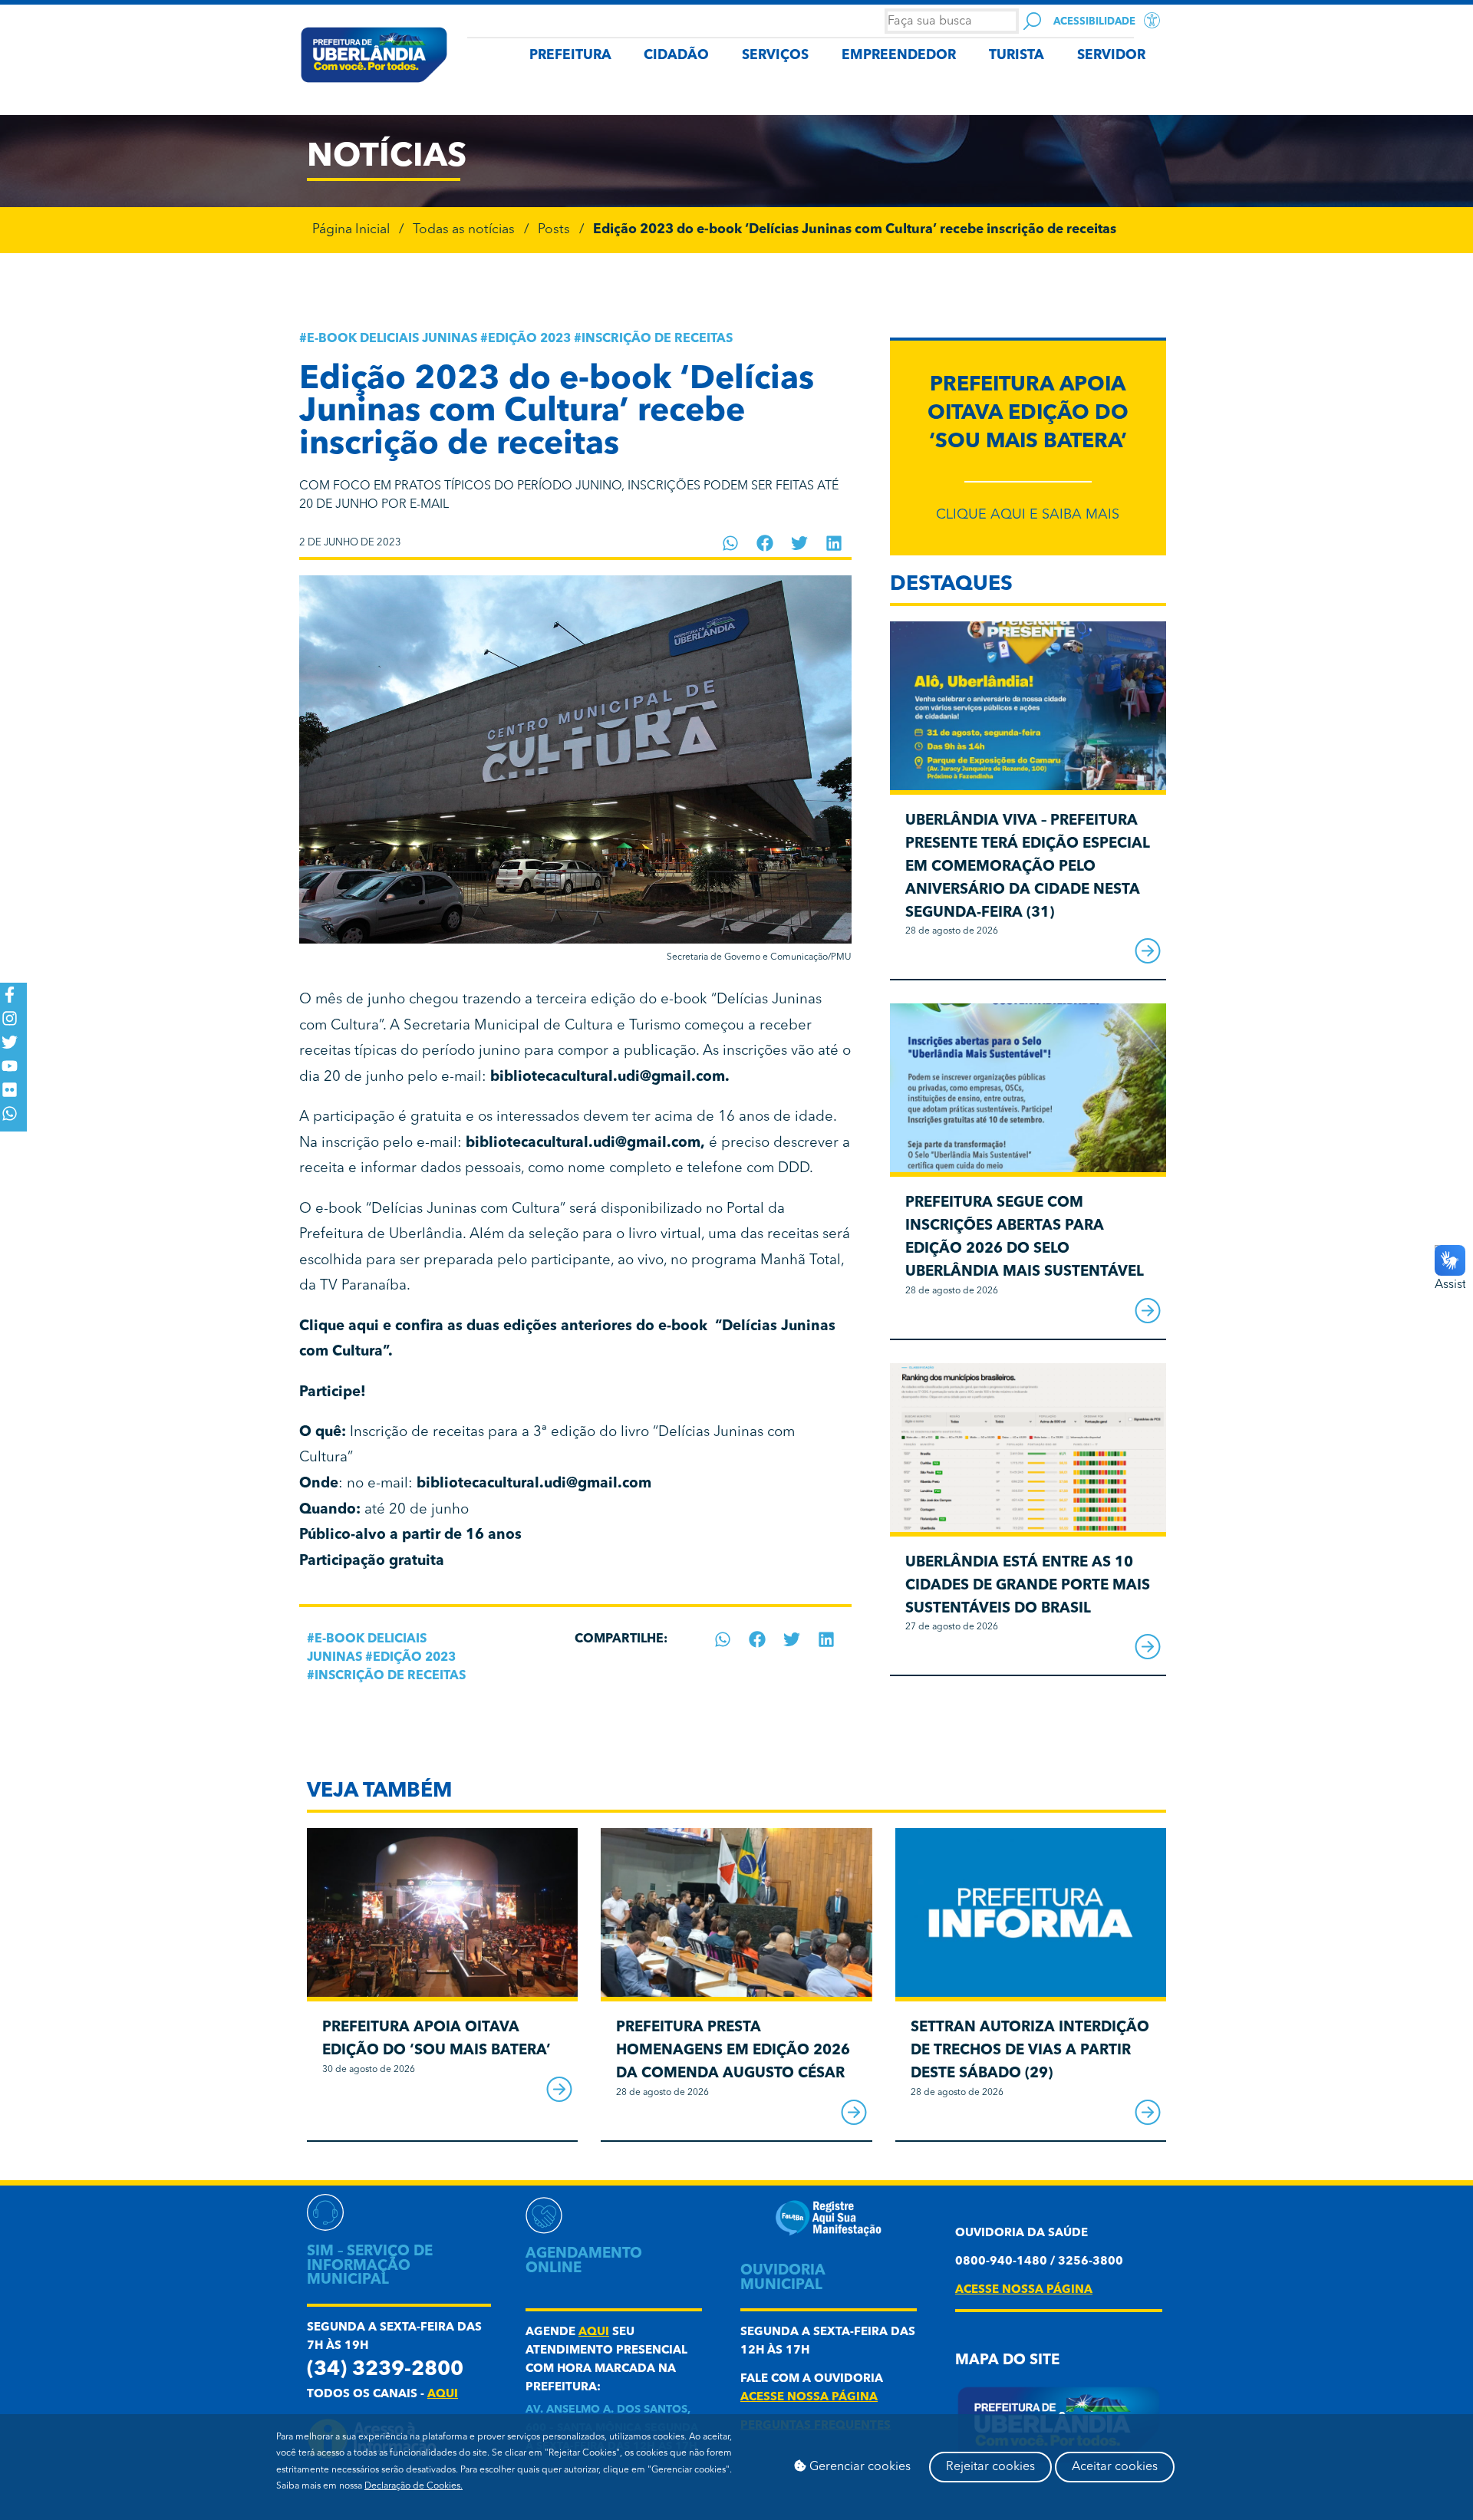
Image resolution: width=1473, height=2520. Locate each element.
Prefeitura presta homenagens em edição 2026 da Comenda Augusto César (733, 2051)
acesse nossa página (809, 2398)
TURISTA (1017, 56)
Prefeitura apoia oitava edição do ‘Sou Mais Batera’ (1028, 414)
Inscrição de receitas (657, 339)
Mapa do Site (1007, 2361)
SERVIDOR (1111, 56)
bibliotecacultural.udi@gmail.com (608, 1077)
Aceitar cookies (1115, 2467)
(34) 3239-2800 (385, 2370)
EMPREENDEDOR (899, 56)
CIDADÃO (676, 56)
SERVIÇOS (775, 56)
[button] (731, 543)
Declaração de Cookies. (414, 2486)
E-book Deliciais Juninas (392, 339)
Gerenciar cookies (858, 2467)
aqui (443, 2395)
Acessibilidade (1094, 22)
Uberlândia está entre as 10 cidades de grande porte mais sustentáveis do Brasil (1028, 1586)
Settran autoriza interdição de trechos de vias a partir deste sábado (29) (1030, 2051)
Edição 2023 (529, 339)
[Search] (1032, 21)
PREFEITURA (570, 56)
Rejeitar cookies (990, 2467)
